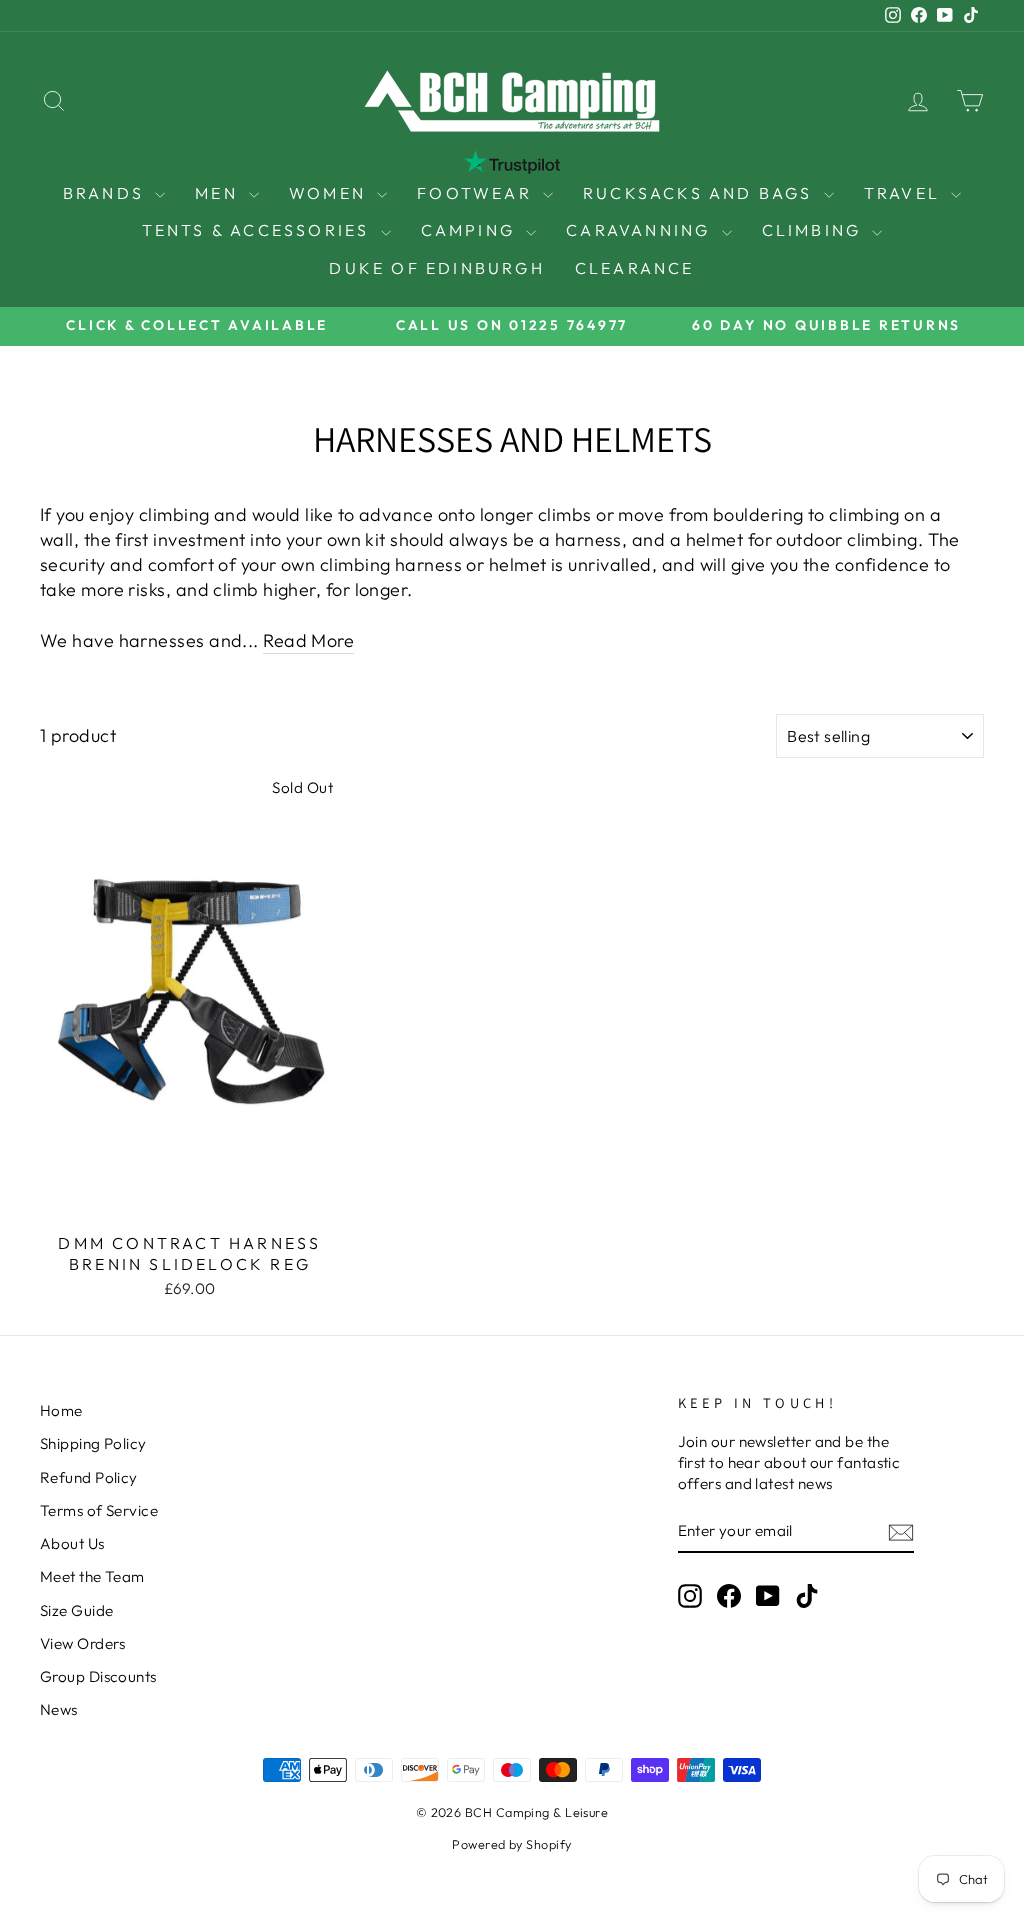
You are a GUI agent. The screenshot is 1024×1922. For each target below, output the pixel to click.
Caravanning (641, 230)
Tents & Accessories (259, 230)
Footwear (477, 193)
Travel (905, 193)
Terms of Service (99, 1510)
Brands (106, 193)
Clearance (635, 268)
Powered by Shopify (511, 1844)
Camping (471, 230)
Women (330, 193)
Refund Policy (89, 1477)
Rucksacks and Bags (701, 193)
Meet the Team (92, 1576)
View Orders (83, 1643)
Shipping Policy (93, 1443)
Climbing (815, 230)
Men (219, 193)
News (59, 1709)
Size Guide (77, 1610)
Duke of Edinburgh (436, 268)
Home (61, 1410)
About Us (72, 1543)
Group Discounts (98, 1676)
